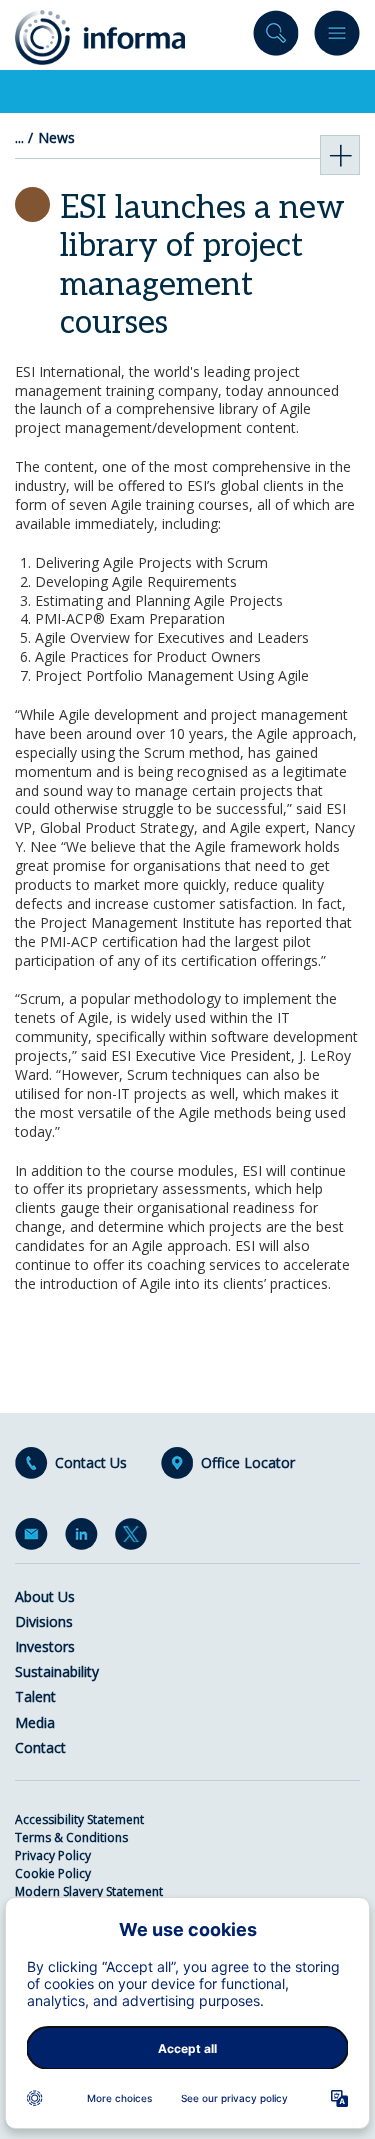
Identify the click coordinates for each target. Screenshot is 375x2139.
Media (35, 1722)
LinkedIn (85, 1538)
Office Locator (248, 1463)
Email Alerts (35, 1538)
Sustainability (57, 1671)
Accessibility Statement (79, 1819)
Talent (35, 1696)
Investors (45, 1646)
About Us (45, 1596)
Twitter (135, 1538)
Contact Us (91, 1463)
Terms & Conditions (71, 1837)
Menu (337, 37)
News (56, 138)
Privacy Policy (53, 1855)
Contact (40, 1747)
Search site (276, 37)
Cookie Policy (53, 1873)
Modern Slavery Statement (89, 1891)
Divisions (44, 1621)
